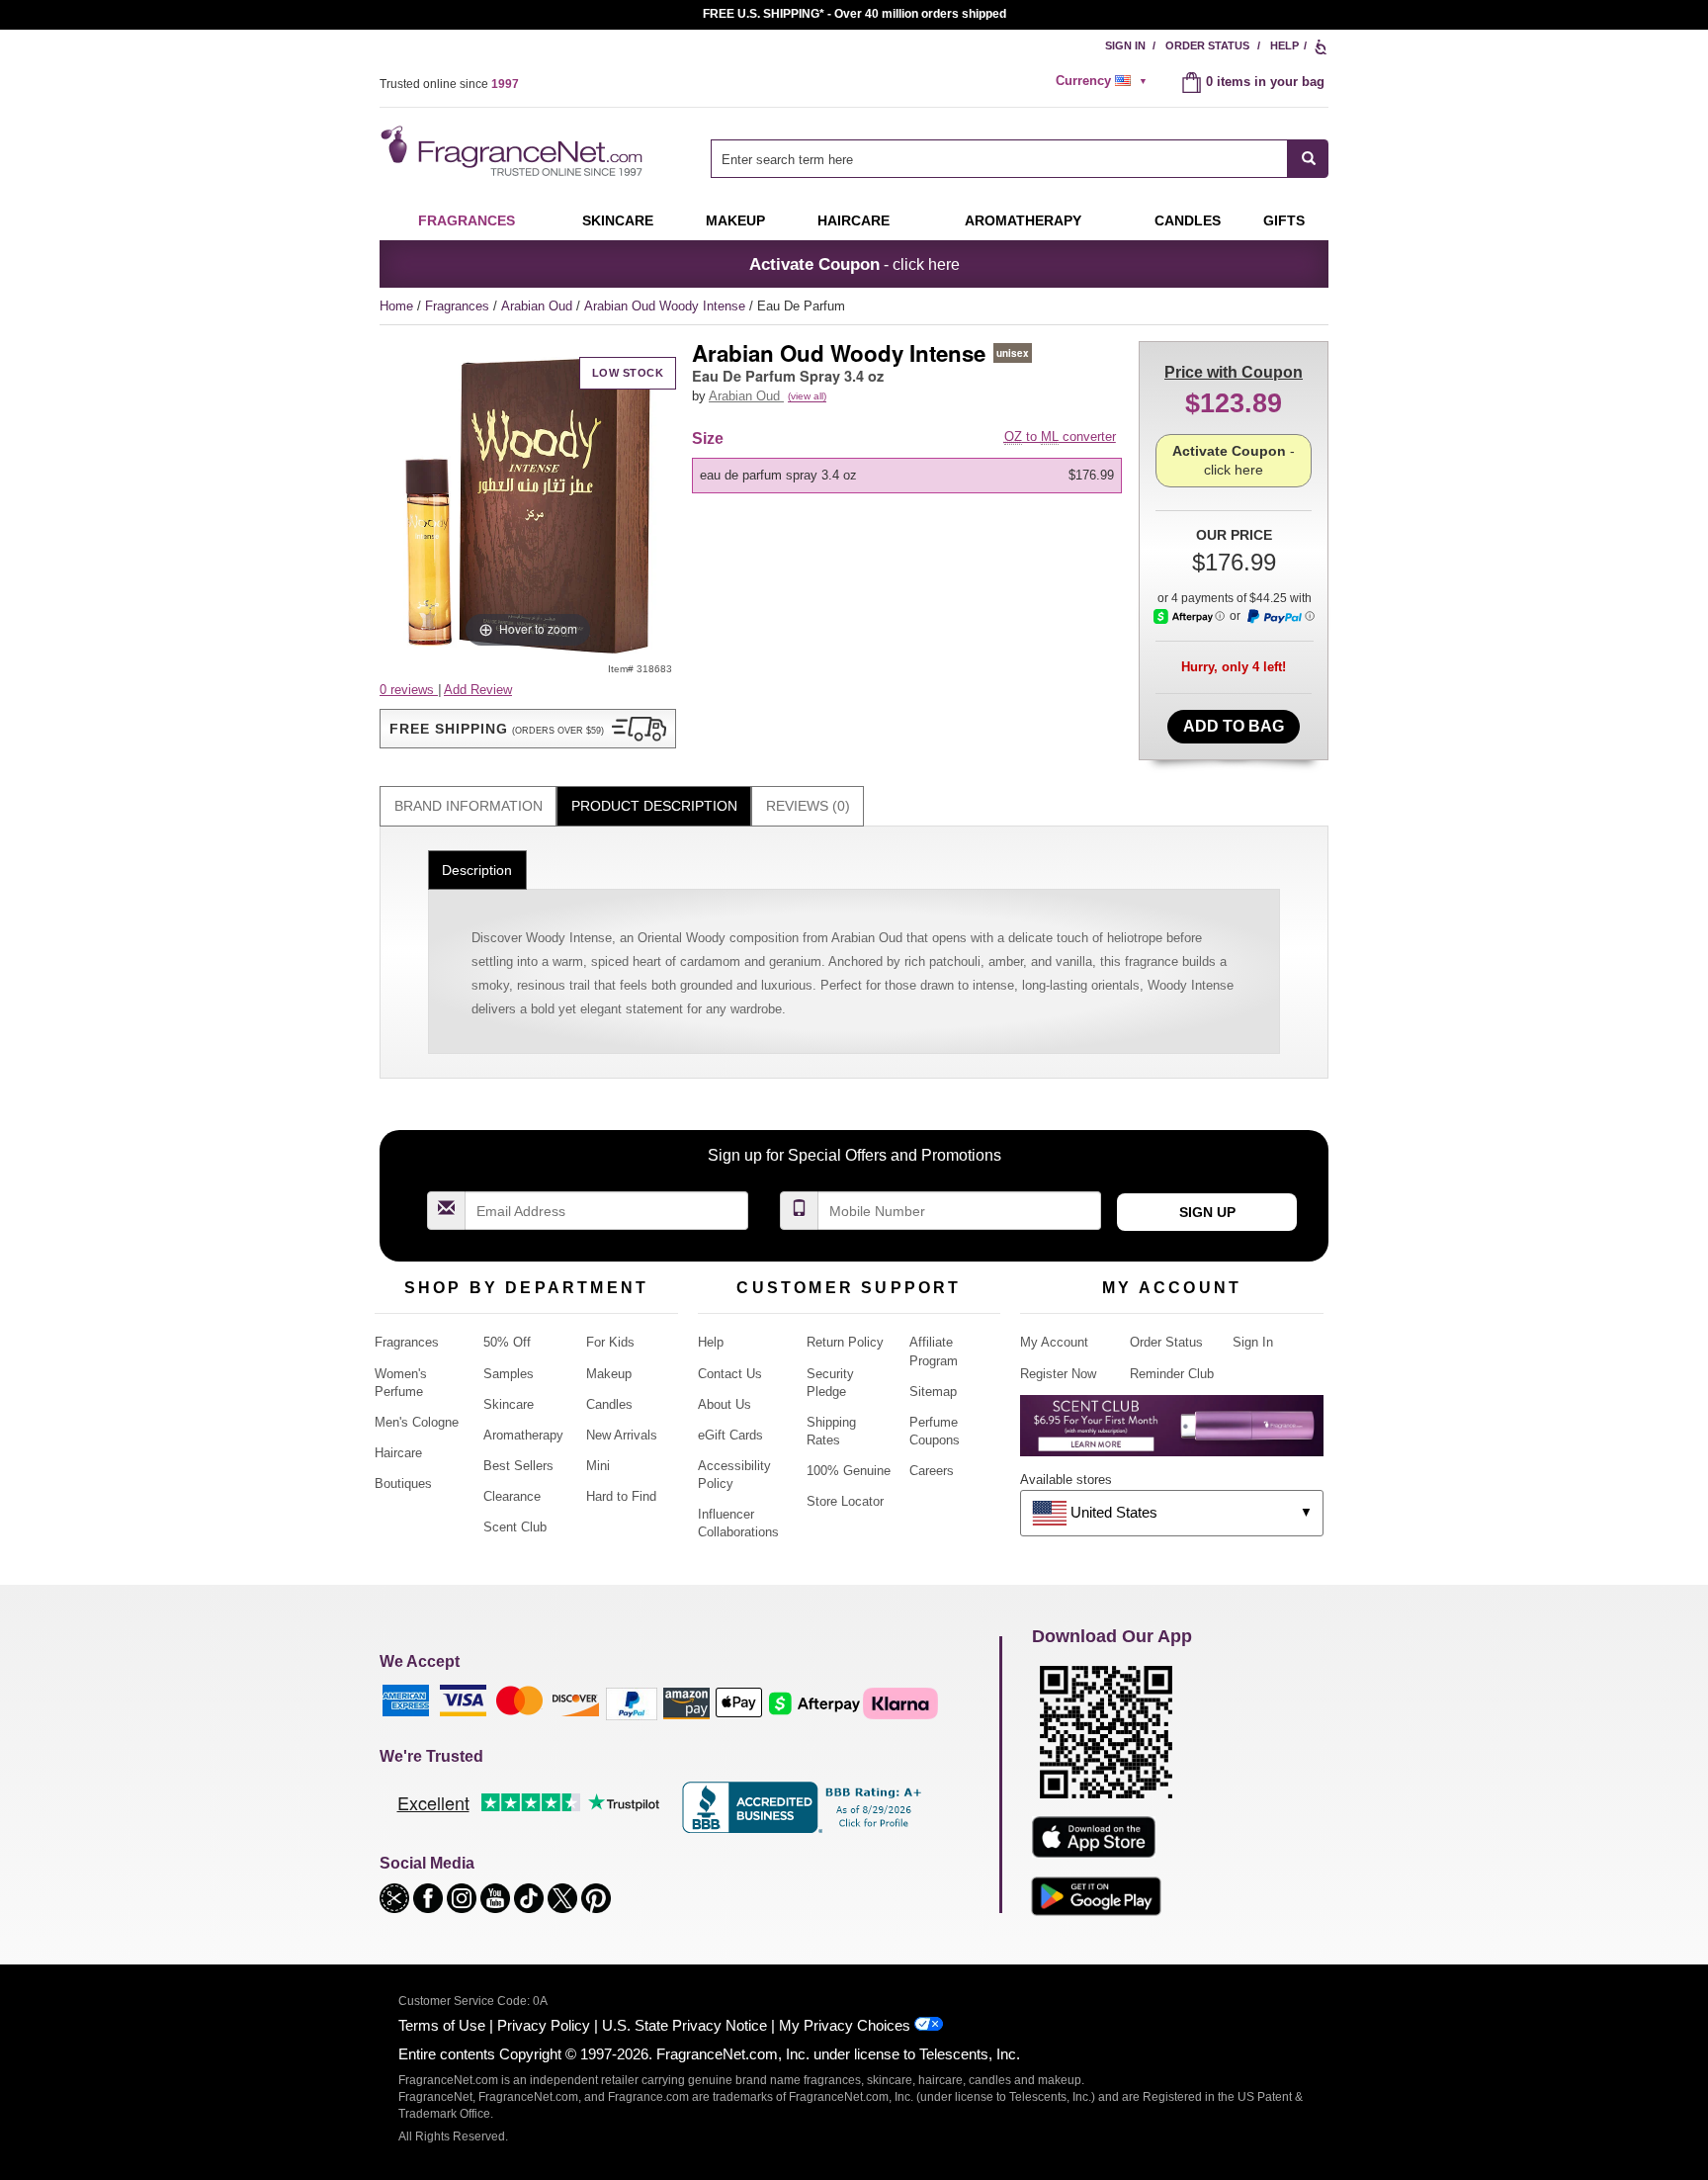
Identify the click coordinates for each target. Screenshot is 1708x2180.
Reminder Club (1172, 1374)
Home (396, 306)
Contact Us (730, 1374)
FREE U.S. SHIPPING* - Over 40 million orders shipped (854, 14)
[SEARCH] (1308, 159)
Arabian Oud (539, 306)
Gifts (1284, 220)
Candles (609, 1404)
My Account (1054, 1342)
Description (477, 870)
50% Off (507, 1342)
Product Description (654, 806)
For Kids (610, 1342)
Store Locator (845, 1501)
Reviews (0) (808, 806)
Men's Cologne (417, 1422)
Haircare (854, 220)
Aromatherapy (523, 1435)
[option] (907, 476)
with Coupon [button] (1234, 372)
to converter (1060, 436)
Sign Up (1207, 1212)
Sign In (1125, 45)
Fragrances (467, 220)
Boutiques (403, 1483)
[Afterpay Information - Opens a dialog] (1189, 616)
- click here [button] (854, 264)
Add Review (478, 690)
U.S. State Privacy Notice (684, 2025)
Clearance (512, 1496)
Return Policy (845, 1342)
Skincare (618, 220)
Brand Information (469, 806)
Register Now (1058, 1374)
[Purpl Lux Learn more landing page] (1172, 1433)
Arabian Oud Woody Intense (667, 306)
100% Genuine (849, 1471)
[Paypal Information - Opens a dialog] (1280, 617)
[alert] (1104, 81)
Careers (932, 1471)
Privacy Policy (544, 2025)
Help (1284, 45)
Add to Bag (1234, 726)
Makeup (735, 220)
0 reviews (409, 690)
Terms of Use (442, 2025)
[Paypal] (632, 1703)
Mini (598, 1466)
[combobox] (1020, 159)
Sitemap (933, 1392)
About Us (725, 1404)
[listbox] (910, 476)
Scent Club (515, 1527)
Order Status (1207, 45)
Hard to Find (621, 1496)
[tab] (468, 806)
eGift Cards (730, 1435)
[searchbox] (999, 159)
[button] (528, 729)
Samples (509, 1374)
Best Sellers (518, 1466)
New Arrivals (622, 1435)
